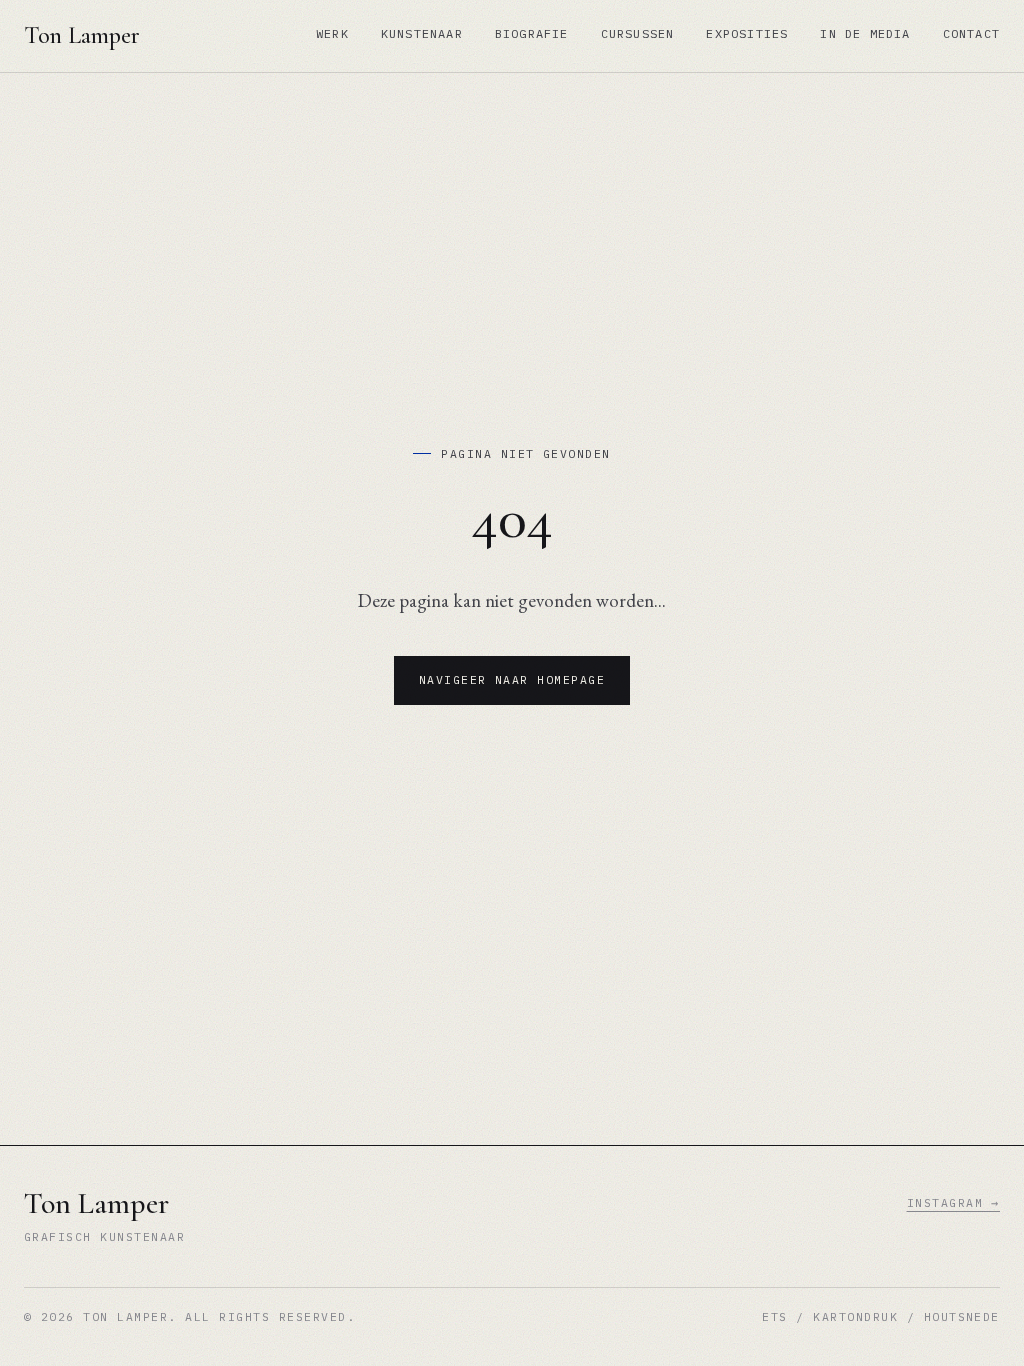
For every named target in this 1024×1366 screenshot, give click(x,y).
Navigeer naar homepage (512, 679)
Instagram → (953, 1202)
